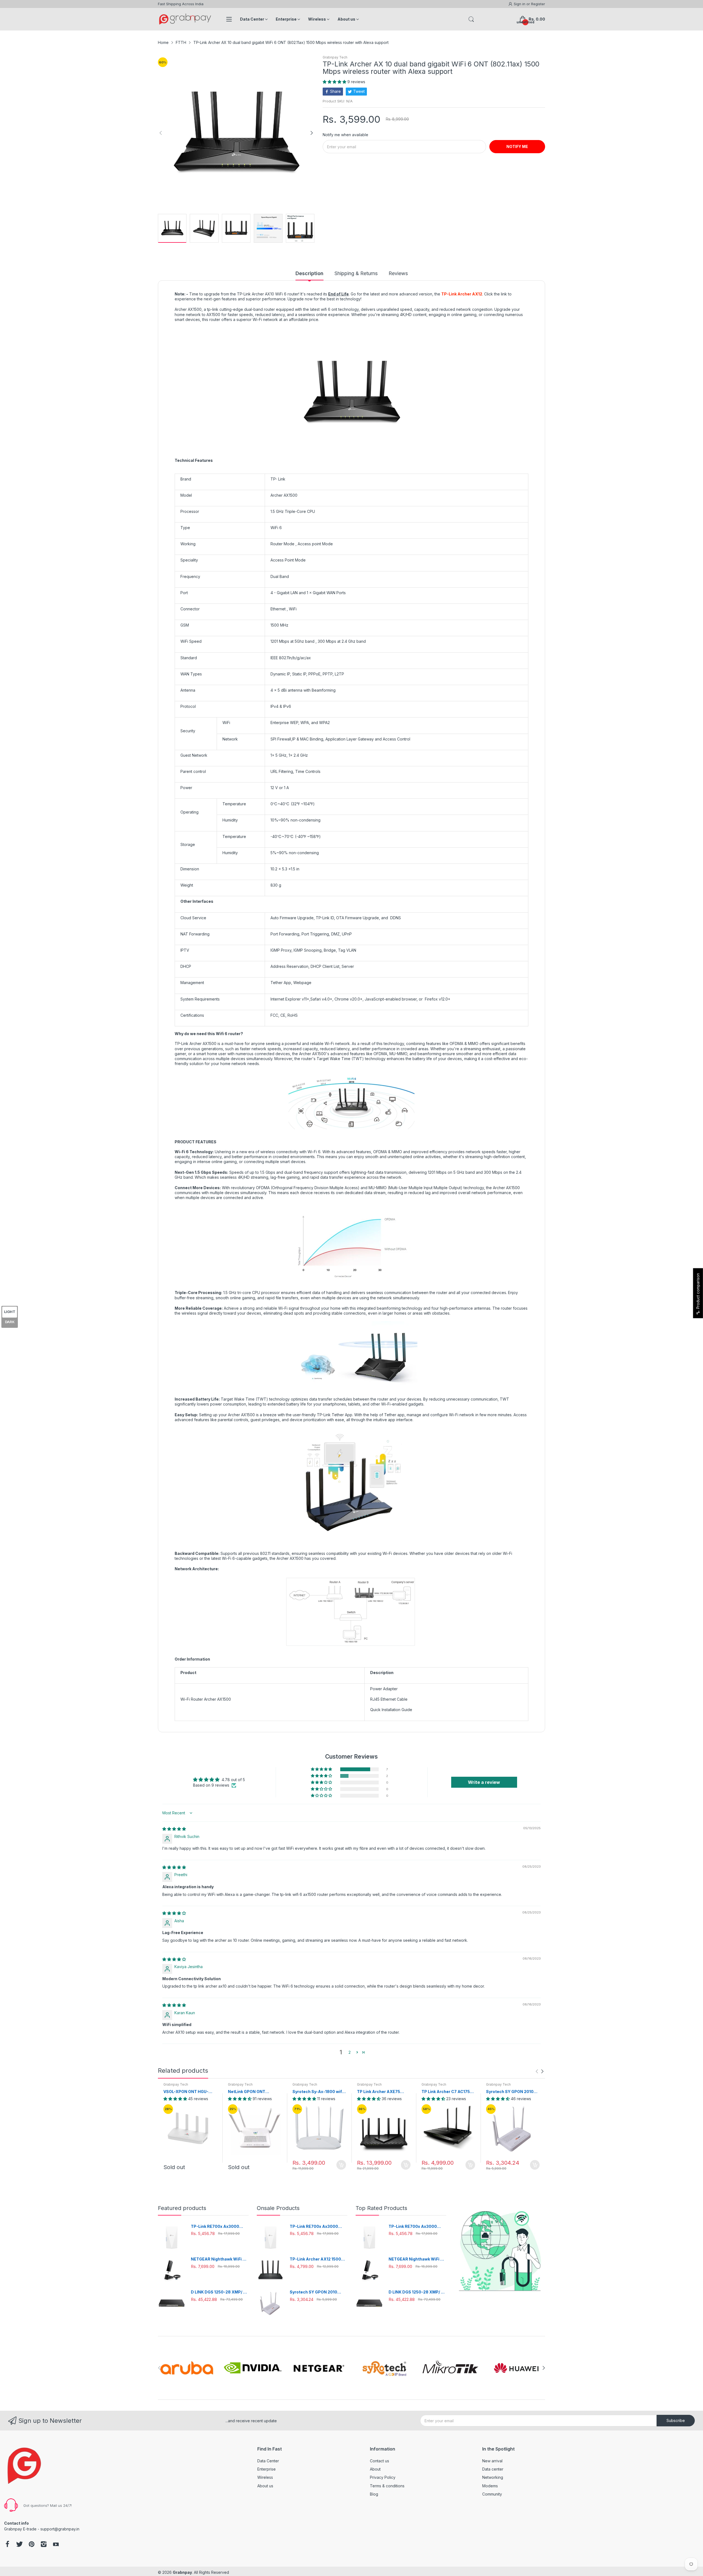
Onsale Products (278, 2208)
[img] (174, 1829)
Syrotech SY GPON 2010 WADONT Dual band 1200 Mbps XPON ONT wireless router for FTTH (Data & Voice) (512, 2092)
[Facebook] (7, 2545)
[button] (335, 82)
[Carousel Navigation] (540, 2071)
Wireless (265, 2477)
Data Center (268, 2461)
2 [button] (350, 2052)
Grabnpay (182, 2572)
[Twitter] (19, 2545)
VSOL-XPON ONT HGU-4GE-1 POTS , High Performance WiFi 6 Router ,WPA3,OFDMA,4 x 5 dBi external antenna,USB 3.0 (190, 2092)
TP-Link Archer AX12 (462, 294)
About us (265, 2486)
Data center (493, 2469)
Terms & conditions (387, 2486)
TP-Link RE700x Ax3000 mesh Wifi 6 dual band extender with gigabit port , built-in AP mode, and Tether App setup (219, 2227)
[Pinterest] (32, 2545)
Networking (493, 2477)
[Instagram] (44, 2545)
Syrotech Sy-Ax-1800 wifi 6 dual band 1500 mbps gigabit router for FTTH (318, 2092)
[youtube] (56, 2545)
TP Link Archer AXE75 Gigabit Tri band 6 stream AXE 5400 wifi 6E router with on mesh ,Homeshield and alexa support (383, 2092)
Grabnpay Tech (335, 57)
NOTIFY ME (517, 146)
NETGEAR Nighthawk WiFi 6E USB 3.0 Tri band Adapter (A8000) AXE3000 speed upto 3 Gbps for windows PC (219, 2259)
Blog (374, 2494)
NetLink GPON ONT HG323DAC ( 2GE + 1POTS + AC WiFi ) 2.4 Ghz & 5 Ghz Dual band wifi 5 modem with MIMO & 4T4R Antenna (255, 2092)
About (375, 2469)
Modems (490, 2486)
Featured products (182, 2208)
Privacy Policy (383, 2477)
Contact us (380, 2461)
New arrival (492, 2461)
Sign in (520, 4)
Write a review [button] (484, 1782)
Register (538, 4)
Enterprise (267, 2469)
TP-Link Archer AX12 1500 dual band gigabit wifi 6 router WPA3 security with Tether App (316, 2259)
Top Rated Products (381, 2208)
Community (492, 2494)
